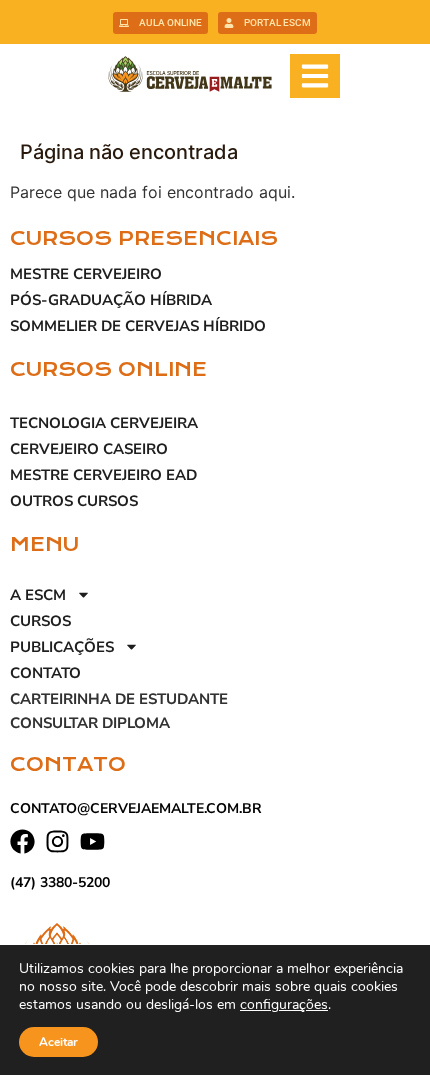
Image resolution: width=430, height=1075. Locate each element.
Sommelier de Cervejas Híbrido (138, 326)
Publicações (62, 647)
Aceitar (58, 1042)
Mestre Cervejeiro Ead (103, 475)
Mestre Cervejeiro (86, 274)
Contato (45, 673)
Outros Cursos (74, 501)
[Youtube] (92, 841)
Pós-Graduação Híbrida (111, 300)
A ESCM (38, 595)
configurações (284, 1005)
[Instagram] (57, 841)
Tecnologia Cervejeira (104, 423)
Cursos (40, 621)
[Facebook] (22, 841)
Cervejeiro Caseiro (89, 449)
